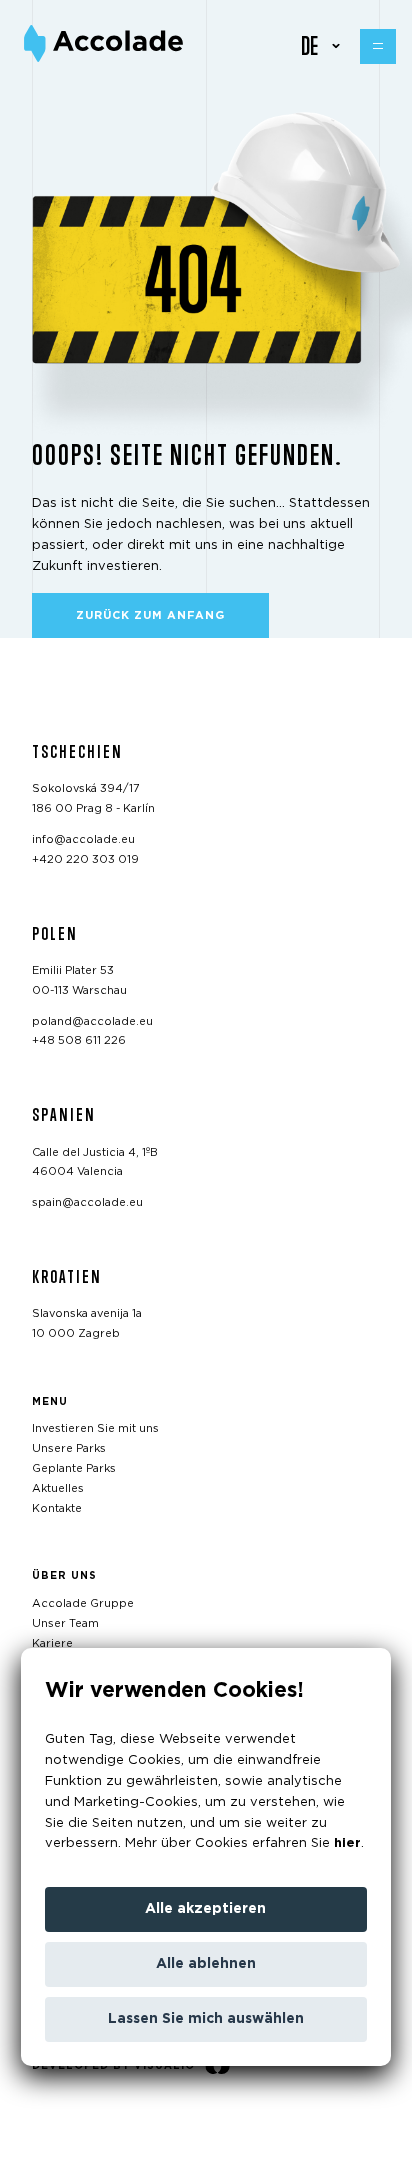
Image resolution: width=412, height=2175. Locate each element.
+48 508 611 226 (79, 1040)
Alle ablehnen (206, 1964)
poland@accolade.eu (92, 1020)
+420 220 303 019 (85, 858)
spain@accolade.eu (87, 1202)
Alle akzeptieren (205, 1909)
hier (347, 1843)
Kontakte (57, 1507)
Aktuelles (58, 1487)
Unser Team (65, 1622)
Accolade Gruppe (83, 1603)
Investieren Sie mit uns (95, 1428)
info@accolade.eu (83, 839)
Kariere (52, 1642)
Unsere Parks (69, 1448)
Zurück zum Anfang (150, 615)
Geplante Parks (74, 1468)
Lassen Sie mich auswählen (206, 2019)
